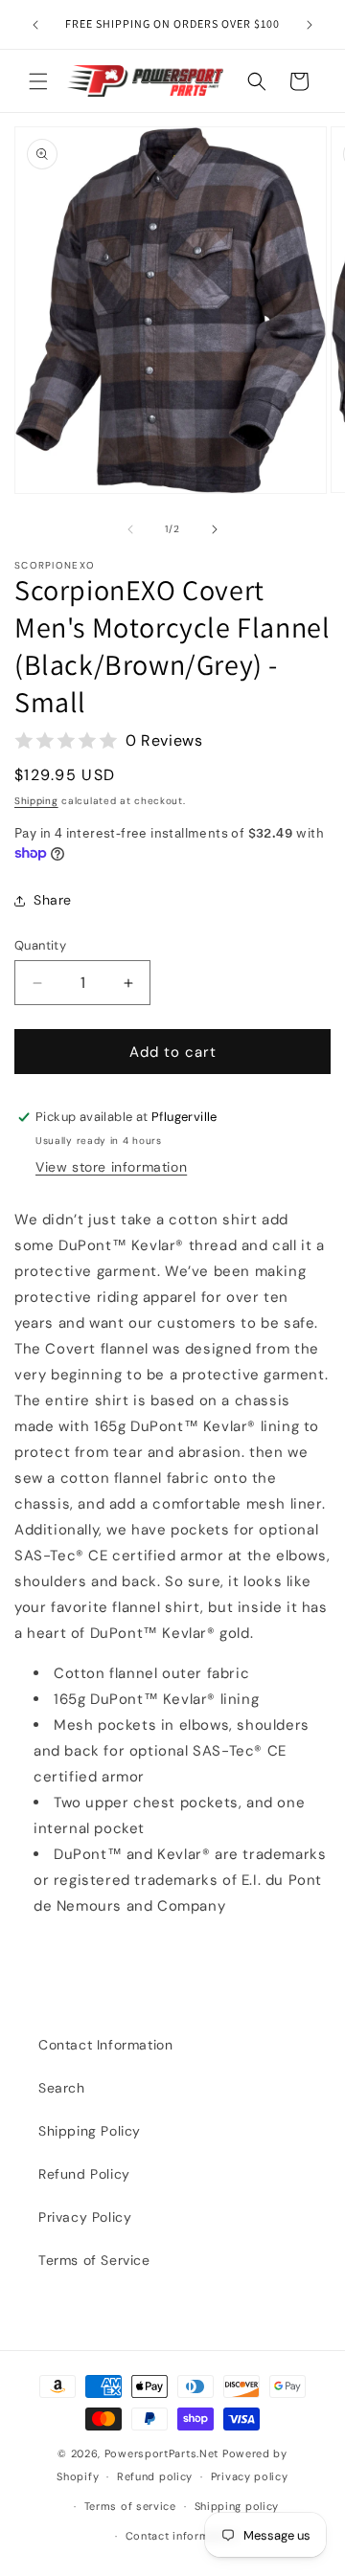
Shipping (36, 801)
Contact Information (105, 2045)
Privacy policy (250, 2476)
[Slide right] (215, 529)
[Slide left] (130, 529)
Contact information (182, 2536)
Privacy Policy (85, 2217)
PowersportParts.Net (161, 2453)
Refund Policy (84, 2174)
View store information (111, 1167)
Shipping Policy (90, 2131)
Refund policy (155, 2476)
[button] (38, 81)
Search (62, 2088)
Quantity (40, 945)
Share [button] (53, 900)
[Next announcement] (310, 25)
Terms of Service (94, 2260)
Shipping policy (237, 2506)
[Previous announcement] (35, 25)
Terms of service (130, 2506)
